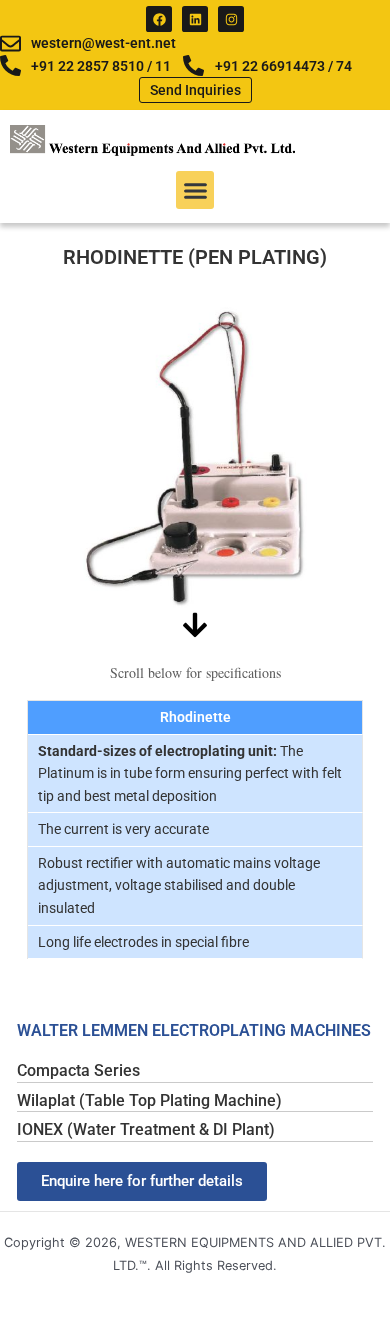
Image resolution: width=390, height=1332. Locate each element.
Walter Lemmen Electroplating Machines (194, 1030)
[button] (195, 190)
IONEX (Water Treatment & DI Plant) (146, 1129)
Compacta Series (78, 1070)
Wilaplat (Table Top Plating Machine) (149, 1100)
